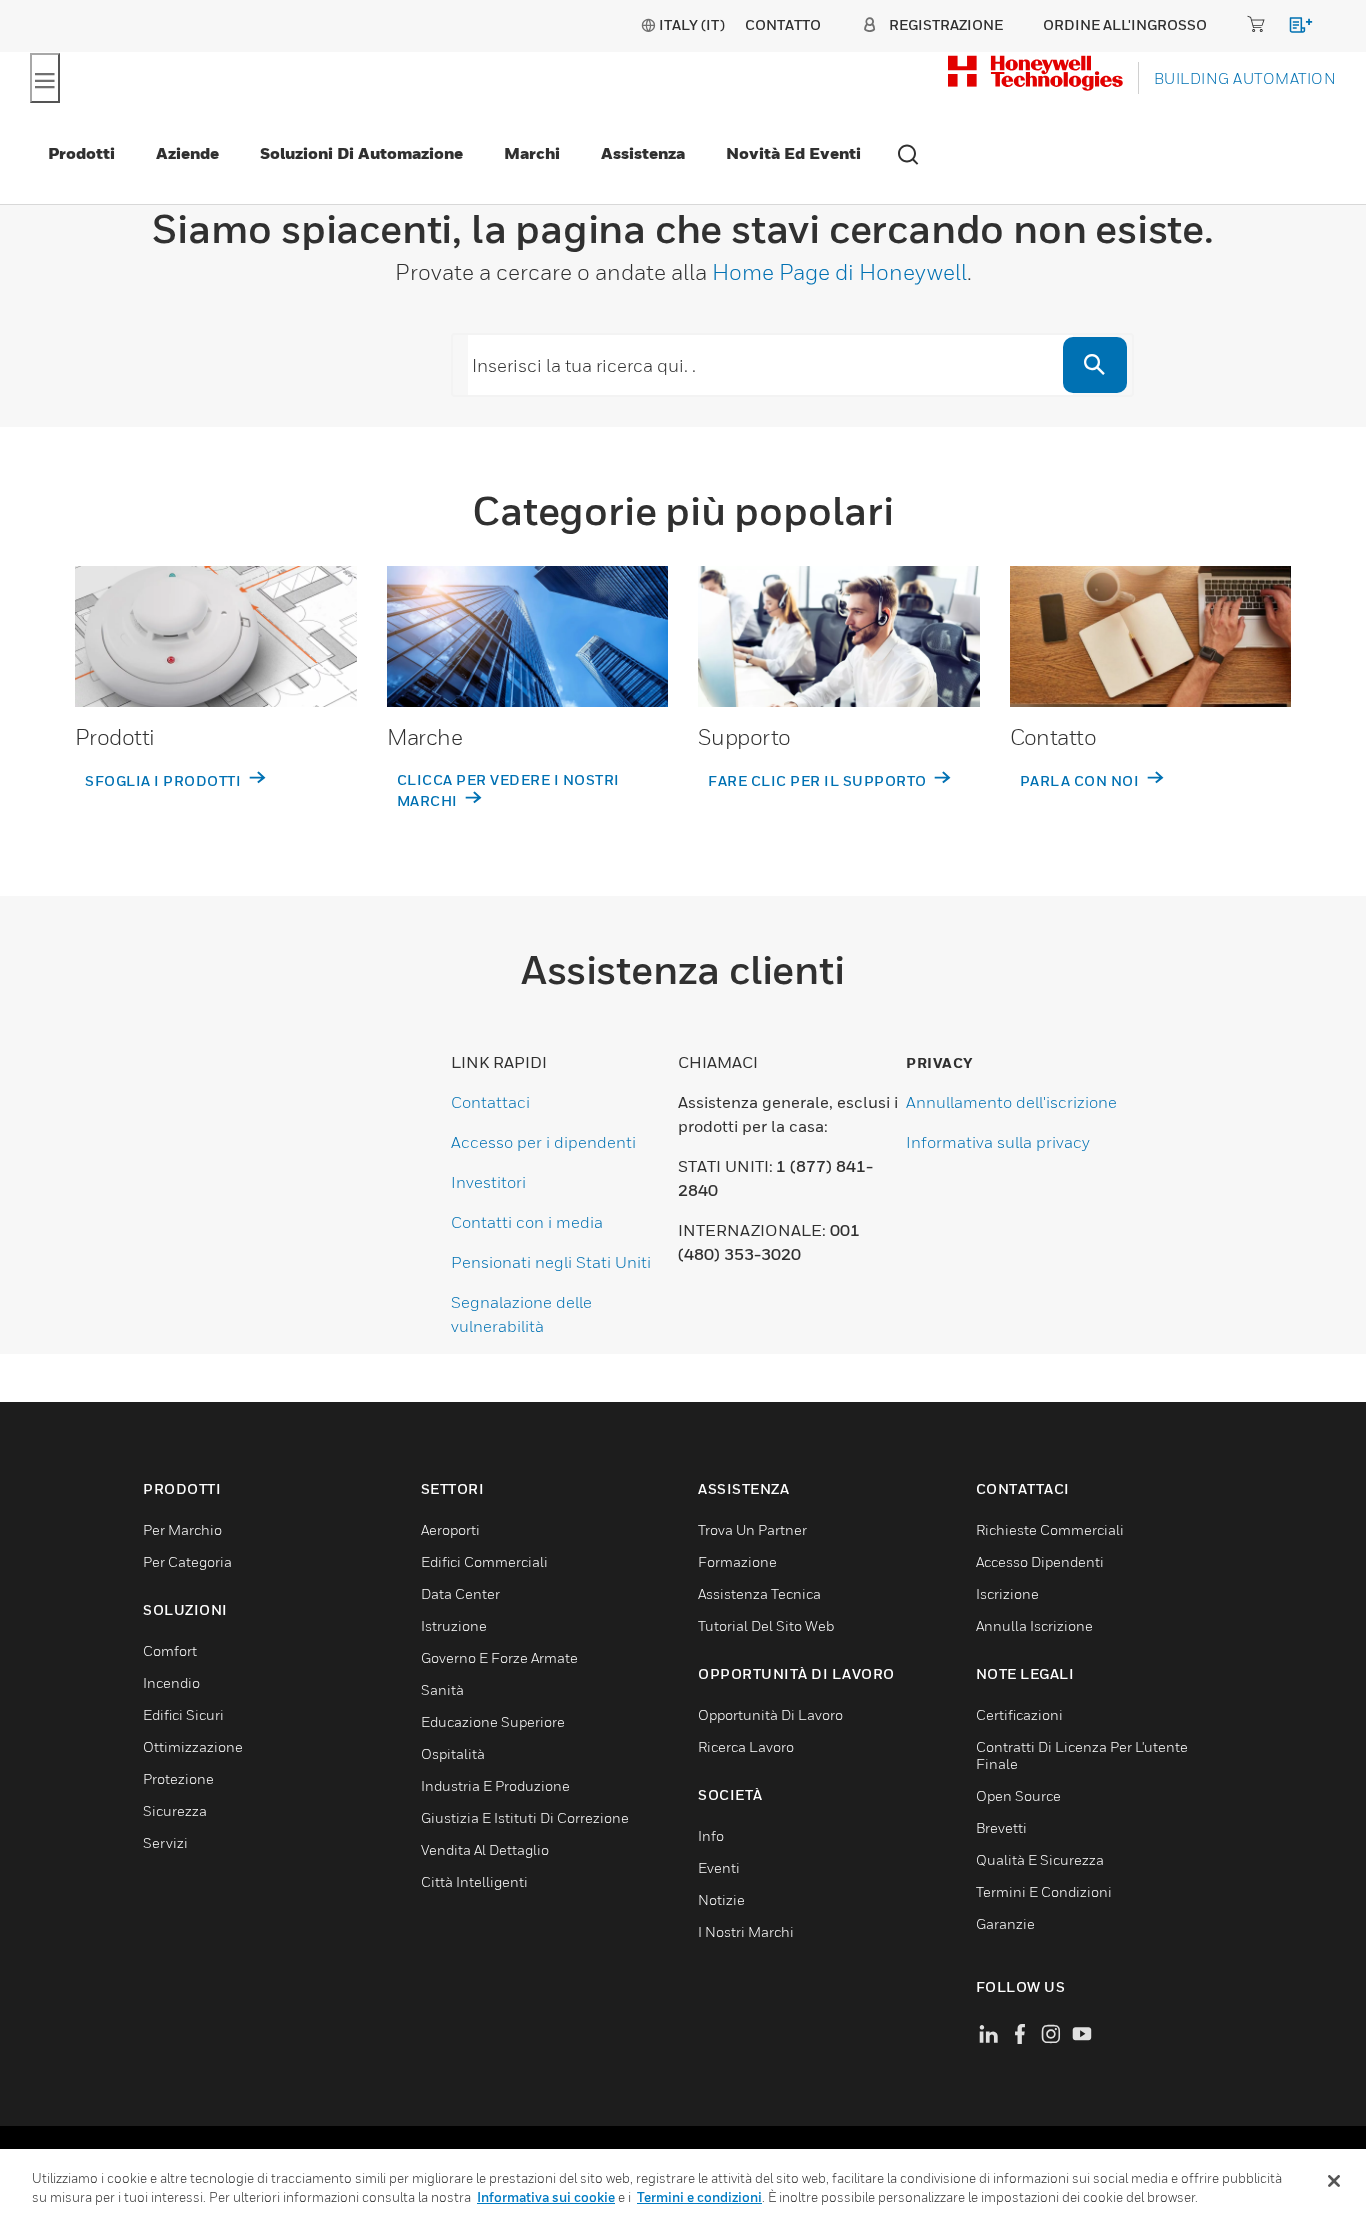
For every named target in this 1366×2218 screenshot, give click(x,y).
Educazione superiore (493, 1721)
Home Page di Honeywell (839, 272)
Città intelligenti (474, 1881)
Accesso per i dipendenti (543, 1142)
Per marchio (182, 1529)
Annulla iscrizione (1034, 1625)
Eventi (719, 1867)
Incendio (171, 1682)
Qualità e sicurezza (1040, 1859)
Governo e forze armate (499, 1657)
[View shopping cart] (1291, 28)
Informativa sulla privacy (998, 1142)
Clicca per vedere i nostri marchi (508, 790)
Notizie (721, 1899)
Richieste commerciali (1050, 1529)
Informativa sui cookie (546, 2197)
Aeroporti (450, 1529)
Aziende (187, 153)
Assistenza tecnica (759, 1593)
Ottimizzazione (193, 1746)
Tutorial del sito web (766, 1625)
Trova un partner (752, 1529)
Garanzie (1005, 1923)
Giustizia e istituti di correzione (525, 1817)
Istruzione (454, 1625)
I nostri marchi (746, 1931)
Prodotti (81, 153)
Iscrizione (1007, 1593)
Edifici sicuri (183, 1714)
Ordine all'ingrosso (1125, 24)
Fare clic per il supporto (819, 780)
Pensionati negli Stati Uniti (551, 1262)
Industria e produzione (495, 1785)
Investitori (488, 1182)
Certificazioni (1019, 1714)
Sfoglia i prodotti (165, 780)
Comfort (170, 1650)
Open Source (1018, 1795)
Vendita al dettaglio (485, 1849)
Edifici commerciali (484, 1561)
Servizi (165, 1842)
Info (711, 1835)
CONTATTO (783, 24)
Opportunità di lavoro (770, 1714)
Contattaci (490, 1102)
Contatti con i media (527, 1222)
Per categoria (187, 1561)
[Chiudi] (1334, 2181)
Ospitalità (453, 1753)
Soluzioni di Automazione (361, 153)
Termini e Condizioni (1044, 1891)
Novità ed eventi (793, 153)
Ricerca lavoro (746, 1746)
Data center (460, 1593)
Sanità (442, 1689)
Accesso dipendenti (1040, 1561)
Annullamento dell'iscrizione (1011, 1102)
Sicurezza (175, 1810)
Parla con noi (1081, 780)
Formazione (737, 1561)
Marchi (532, 153)
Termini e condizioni (699, 2197)
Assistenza (643, 153)
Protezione (178, 1778)
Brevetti (1001, 1827)
